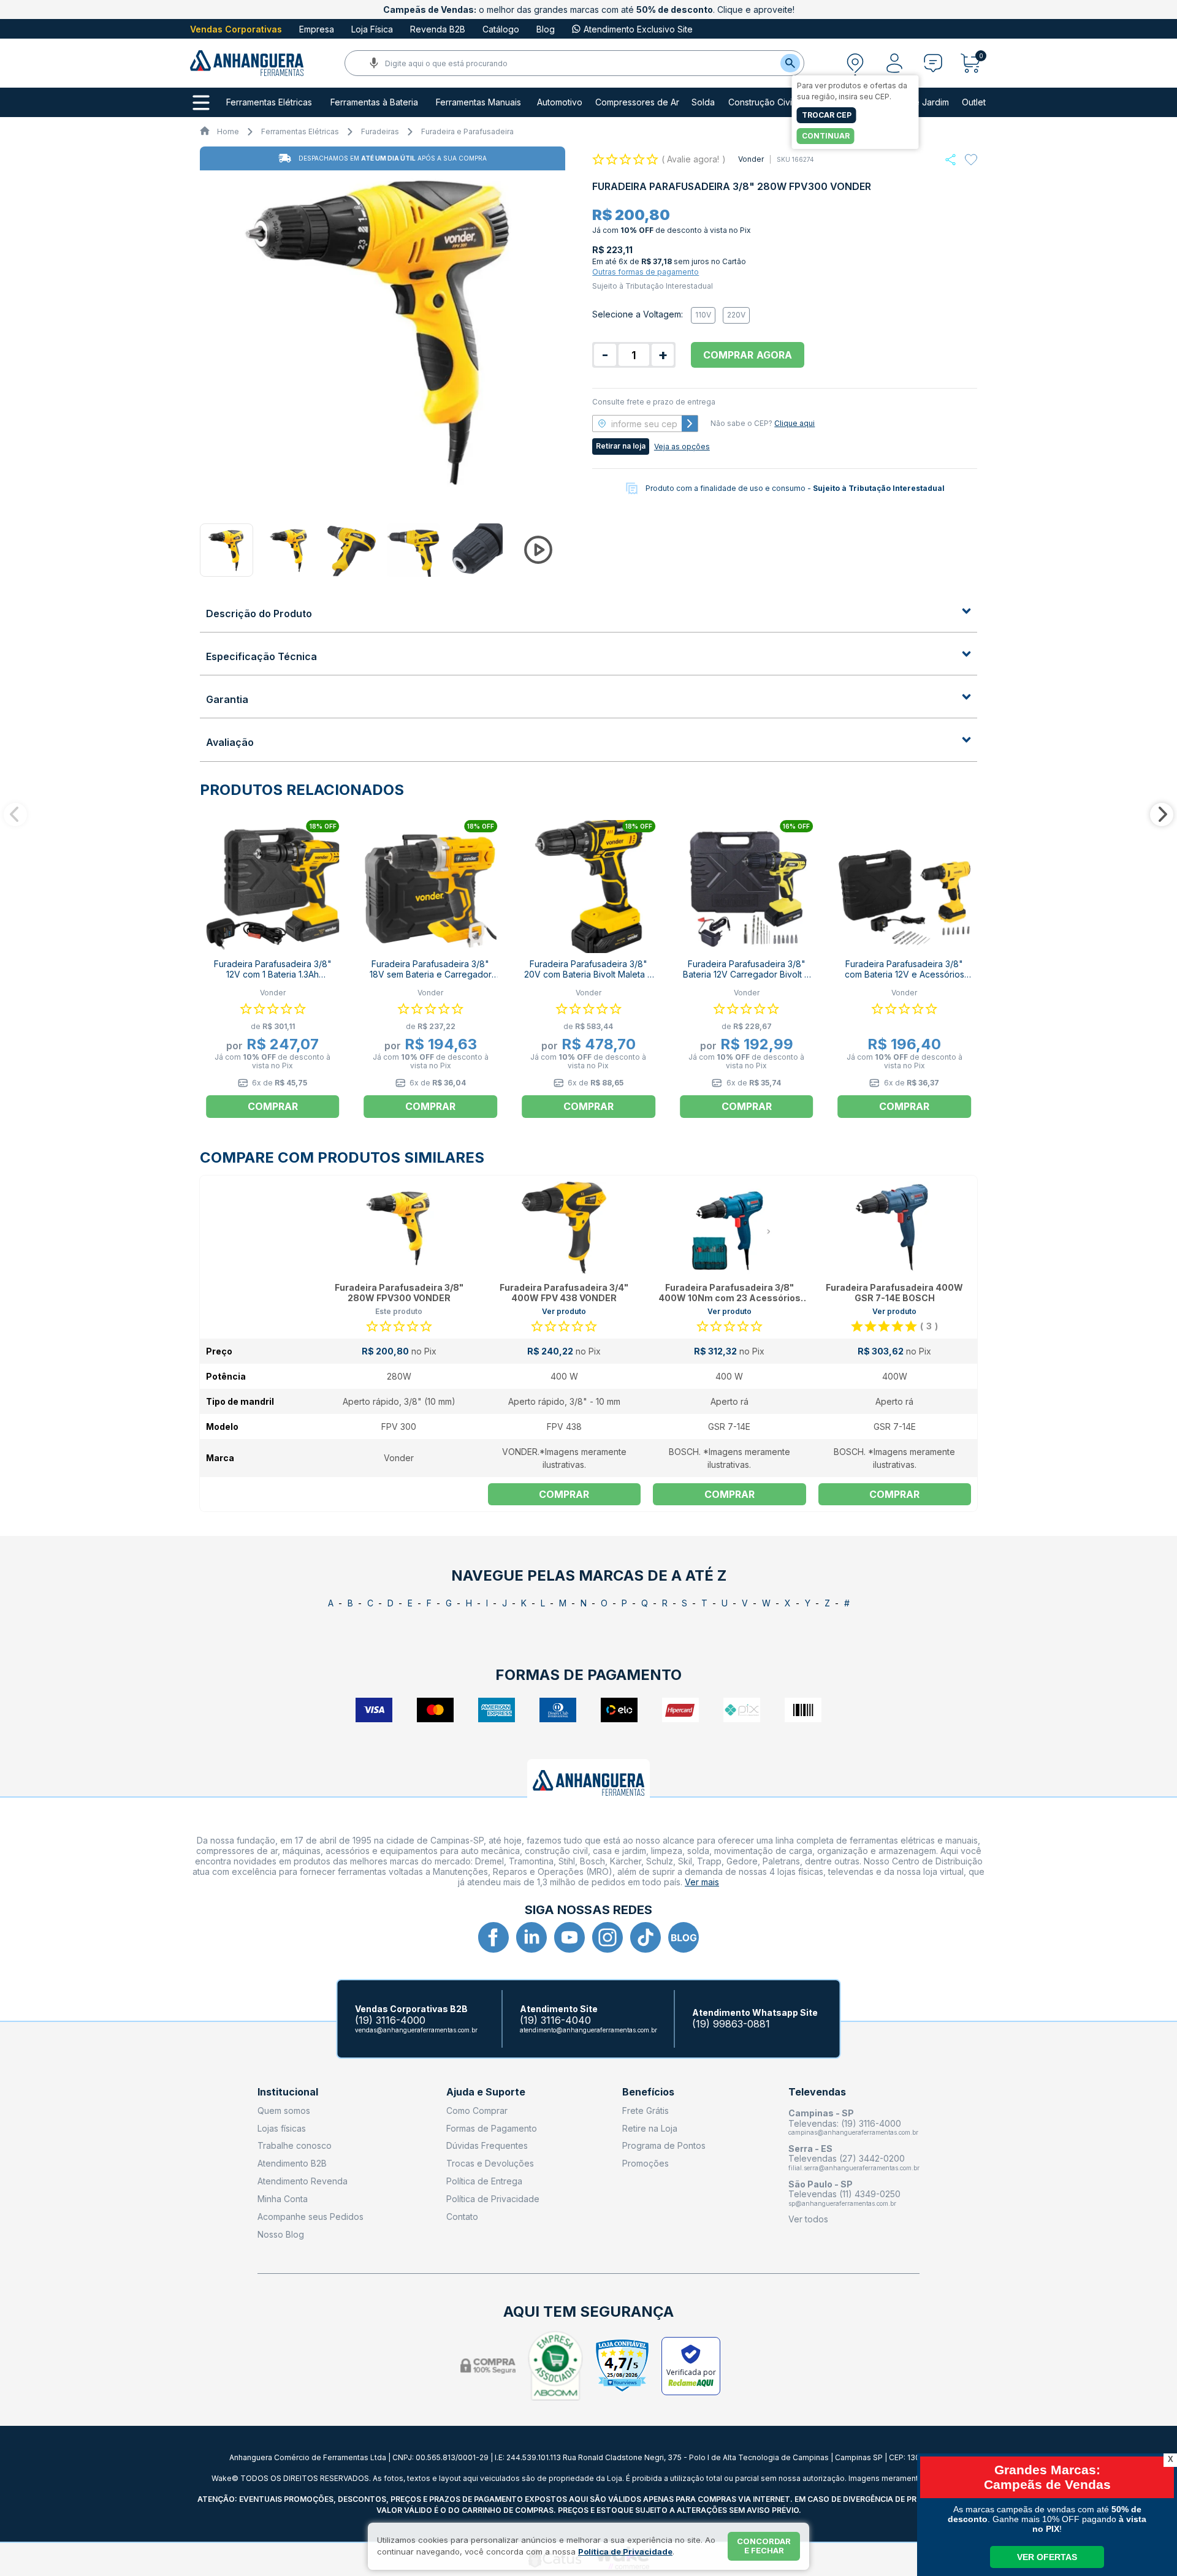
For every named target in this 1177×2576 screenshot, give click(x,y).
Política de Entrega (484, 2181)
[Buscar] (790, 63)
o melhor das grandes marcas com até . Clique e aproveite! (589, 9)
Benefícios (648, 2092)
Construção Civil (761, 102)
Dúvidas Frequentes (487, 2145)
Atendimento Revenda (303, 2181)
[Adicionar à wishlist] (971, 160)
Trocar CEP (827, 115)
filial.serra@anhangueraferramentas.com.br (854, 2168)
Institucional (288, 2092)
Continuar (826, 136)
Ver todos (808, 2219)
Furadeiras (380, 131)
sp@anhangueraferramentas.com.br (842, 2203)
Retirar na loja (621, 446)
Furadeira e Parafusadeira (467, 131)
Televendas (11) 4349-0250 (844, 2194)
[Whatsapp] (950, 160)
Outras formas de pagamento (646, 272)
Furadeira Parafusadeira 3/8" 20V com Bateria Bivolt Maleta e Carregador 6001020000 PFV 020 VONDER (588, 979)
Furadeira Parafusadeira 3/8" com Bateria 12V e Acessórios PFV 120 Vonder (905, 974)
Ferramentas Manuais (478, 102)
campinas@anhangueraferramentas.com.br (853, 2132)
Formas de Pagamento (492, 2128)
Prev (15, 815)
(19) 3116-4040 (555, 2020)
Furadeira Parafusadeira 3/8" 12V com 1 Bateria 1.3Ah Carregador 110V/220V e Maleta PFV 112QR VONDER (273, 979)
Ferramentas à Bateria (374, 102)
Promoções (646, 2163)
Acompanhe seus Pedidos (310, 2217)
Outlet (974, 102)
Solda (703, 102)
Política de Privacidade (493, 2199)
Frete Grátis (646, 2111)
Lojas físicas (282, 2128)
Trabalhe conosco (295, 2145)
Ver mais (702, 1882)
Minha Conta (283, 2199)
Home (228, 131)
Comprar (564, 1494)
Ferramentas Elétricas (269, 102)
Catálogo (501, 29)
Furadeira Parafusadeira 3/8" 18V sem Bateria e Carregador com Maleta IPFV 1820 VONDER (431, 974)
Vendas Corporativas (236, 29)
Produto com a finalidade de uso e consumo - (795, 488)
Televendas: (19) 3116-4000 (845, 2123)
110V (703, 315)
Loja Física (372, 29)
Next (1162, 815)
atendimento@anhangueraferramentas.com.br (588, 2030)
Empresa (317, 29)
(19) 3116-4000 (390, 2020)
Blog (546, 29)
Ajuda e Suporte (486, 2092)
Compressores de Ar (637, 102)
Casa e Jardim (920, 102)
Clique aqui (794, 423)
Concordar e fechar (764, 2546)
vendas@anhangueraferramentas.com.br (416, 2030)
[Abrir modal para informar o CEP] (855, 63)
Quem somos (284, 2111)
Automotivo (560, 102)
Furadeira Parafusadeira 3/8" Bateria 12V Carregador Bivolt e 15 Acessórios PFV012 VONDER (746, 974)
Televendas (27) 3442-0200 (847, 2158)
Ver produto (564, 1311)
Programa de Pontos (664, 2145)
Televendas (817, 2092)
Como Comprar (477, 2111)
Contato (462, 2217)
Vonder (751, 159)
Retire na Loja (650, 2128)
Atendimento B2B (292, 2163)
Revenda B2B (438, 29)
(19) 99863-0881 (731, 2024)
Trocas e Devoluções (490, 2163)
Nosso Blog (281, 2234)
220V (736, 315)
